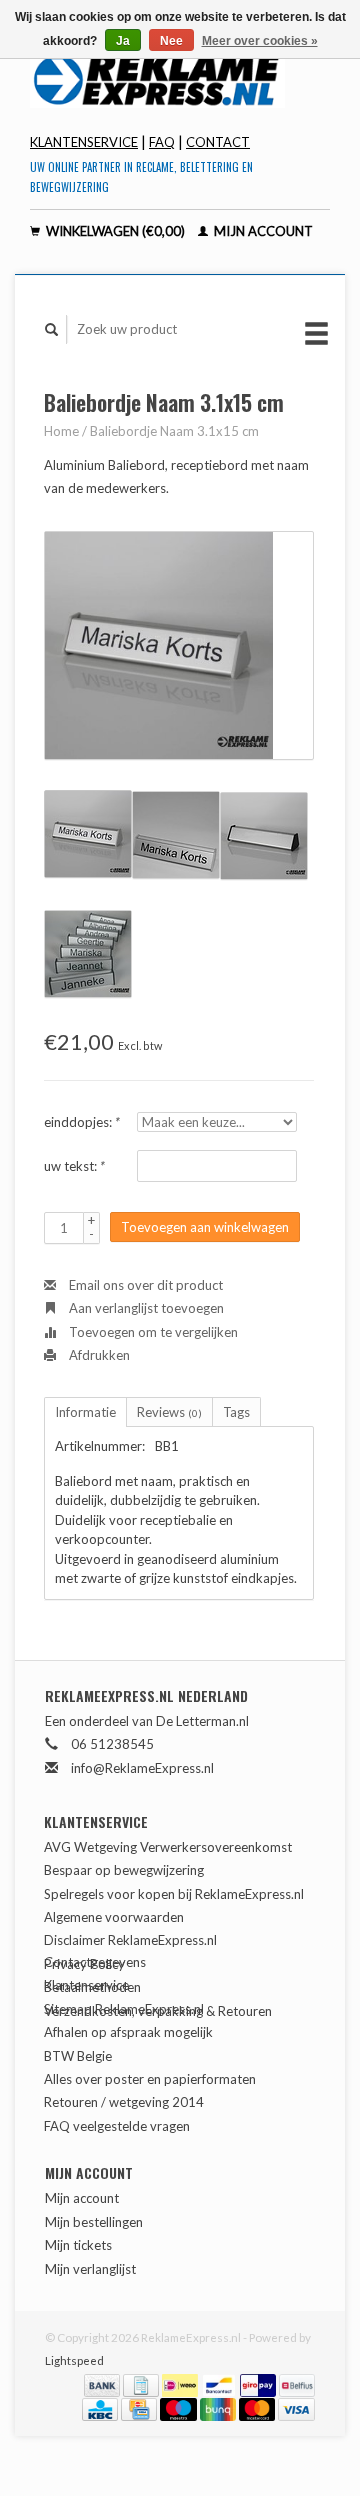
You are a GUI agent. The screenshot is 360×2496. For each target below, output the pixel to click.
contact (218, 142)
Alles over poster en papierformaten (150, 2079)
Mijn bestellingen (94, 2222)
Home (61, 431)
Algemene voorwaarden (114, 1917)
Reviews (169, 1412)
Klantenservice (84, 142)
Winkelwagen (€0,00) (115, 231)
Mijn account (262, 231)
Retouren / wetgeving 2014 (124, 2102)
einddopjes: (82, 1122)
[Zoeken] (52, 329)
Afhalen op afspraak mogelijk (128, 2032)
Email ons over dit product (144, 1285)
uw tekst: (74, 1166)
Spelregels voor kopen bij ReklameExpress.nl (174, 1894)
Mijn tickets (78, 2245)
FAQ (162, 142)
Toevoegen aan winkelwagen (205, 1227)
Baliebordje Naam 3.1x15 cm (174, 431)
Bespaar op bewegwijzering (124, 1870)
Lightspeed (74, 2360)
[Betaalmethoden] (104, 2384)
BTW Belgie (78, 2056)
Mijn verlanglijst (90, 2269)
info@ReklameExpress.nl (142, 1768)
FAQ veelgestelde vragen (117, 2126)
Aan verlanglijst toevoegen (145, 1308)
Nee (171, 41)
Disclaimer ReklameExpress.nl (130, 1940)
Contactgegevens (95, 1962)
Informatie (85, 1412)
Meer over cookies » (260, 41)
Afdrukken (98, 1355)
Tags (236, 1412)
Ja (123, 41)
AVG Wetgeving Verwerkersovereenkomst (168, 1847)
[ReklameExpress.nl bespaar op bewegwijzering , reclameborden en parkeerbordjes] (180, 79)
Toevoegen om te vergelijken (152, 1332)
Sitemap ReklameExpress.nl (124, 2009)
